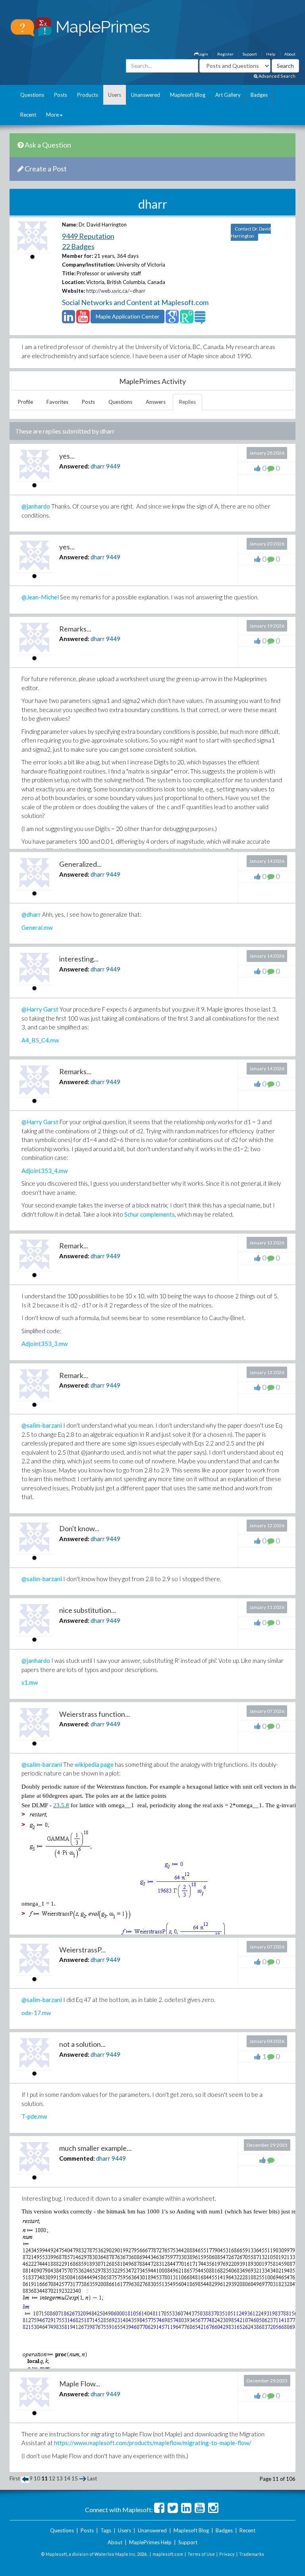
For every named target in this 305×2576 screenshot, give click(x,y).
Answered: (74, 466)
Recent (28, 115)
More (52, 115)
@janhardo (36, 506)
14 (67, 2478)
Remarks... (75, 629)
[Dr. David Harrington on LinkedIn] (69, 320)
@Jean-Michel (40, 597)
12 (52, 2478)
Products (88, 95)
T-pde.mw (34, 2116)
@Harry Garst (40, 1009)
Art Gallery (228, 95)
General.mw (37, 927)
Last (92, 2478)
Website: (73, 291)
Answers (156, 402)
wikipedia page (94, 1764)
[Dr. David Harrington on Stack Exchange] (200, 320)
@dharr (31, 914)
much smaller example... (95, 2148)
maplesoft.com (168, 2554)
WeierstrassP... (82, 1950)
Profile (25, 402)
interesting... (79, 959)
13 (60, 2478)
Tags (106, 2530)
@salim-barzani (42, 1425)
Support (250, 54)
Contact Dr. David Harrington (251, 232)
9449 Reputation (88, 236)
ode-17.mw (36, 2013)
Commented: (77, 2158)
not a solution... (82, 2044)
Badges (259, 95)
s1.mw (30, 1682)
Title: (69, 273)
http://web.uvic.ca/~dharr (116, 291)
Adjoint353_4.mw (44, 1171)
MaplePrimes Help (150, 2542)
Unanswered (146, 95)
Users (115, 95)
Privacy (227, 2554)
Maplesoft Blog (188, 95)
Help (271, 54)
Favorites (57, 402)
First (15, 2478)
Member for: (77, 256)
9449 (113, 466)
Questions (32, 95)
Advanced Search (277, 76)
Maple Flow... (80, 2384)
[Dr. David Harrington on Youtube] (83, 320)
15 (75, 2478)
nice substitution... (88, 1610)
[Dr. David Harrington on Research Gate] (186, 320)
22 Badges (78, 246)
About (290, 54)
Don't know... (79, 1528)
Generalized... (80, 864)
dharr (98, 466)
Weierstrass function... (95, 1714)
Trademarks (252, 2554)
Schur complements (150, 1214)
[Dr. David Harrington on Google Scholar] (172, 320)
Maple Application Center (127, 316)
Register (225, 54)
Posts (61, 95)
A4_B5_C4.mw (40, 1040)
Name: (70, 225)
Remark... (74, 1246)
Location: (73, 282)
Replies (187, 402)
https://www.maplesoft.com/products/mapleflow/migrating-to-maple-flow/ (152, 2443)
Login (203, 54)
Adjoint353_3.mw (44, 1344)
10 (37, 2478)
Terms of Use (201, 2554)
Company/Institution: (89, 265)
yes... (67, 456)
